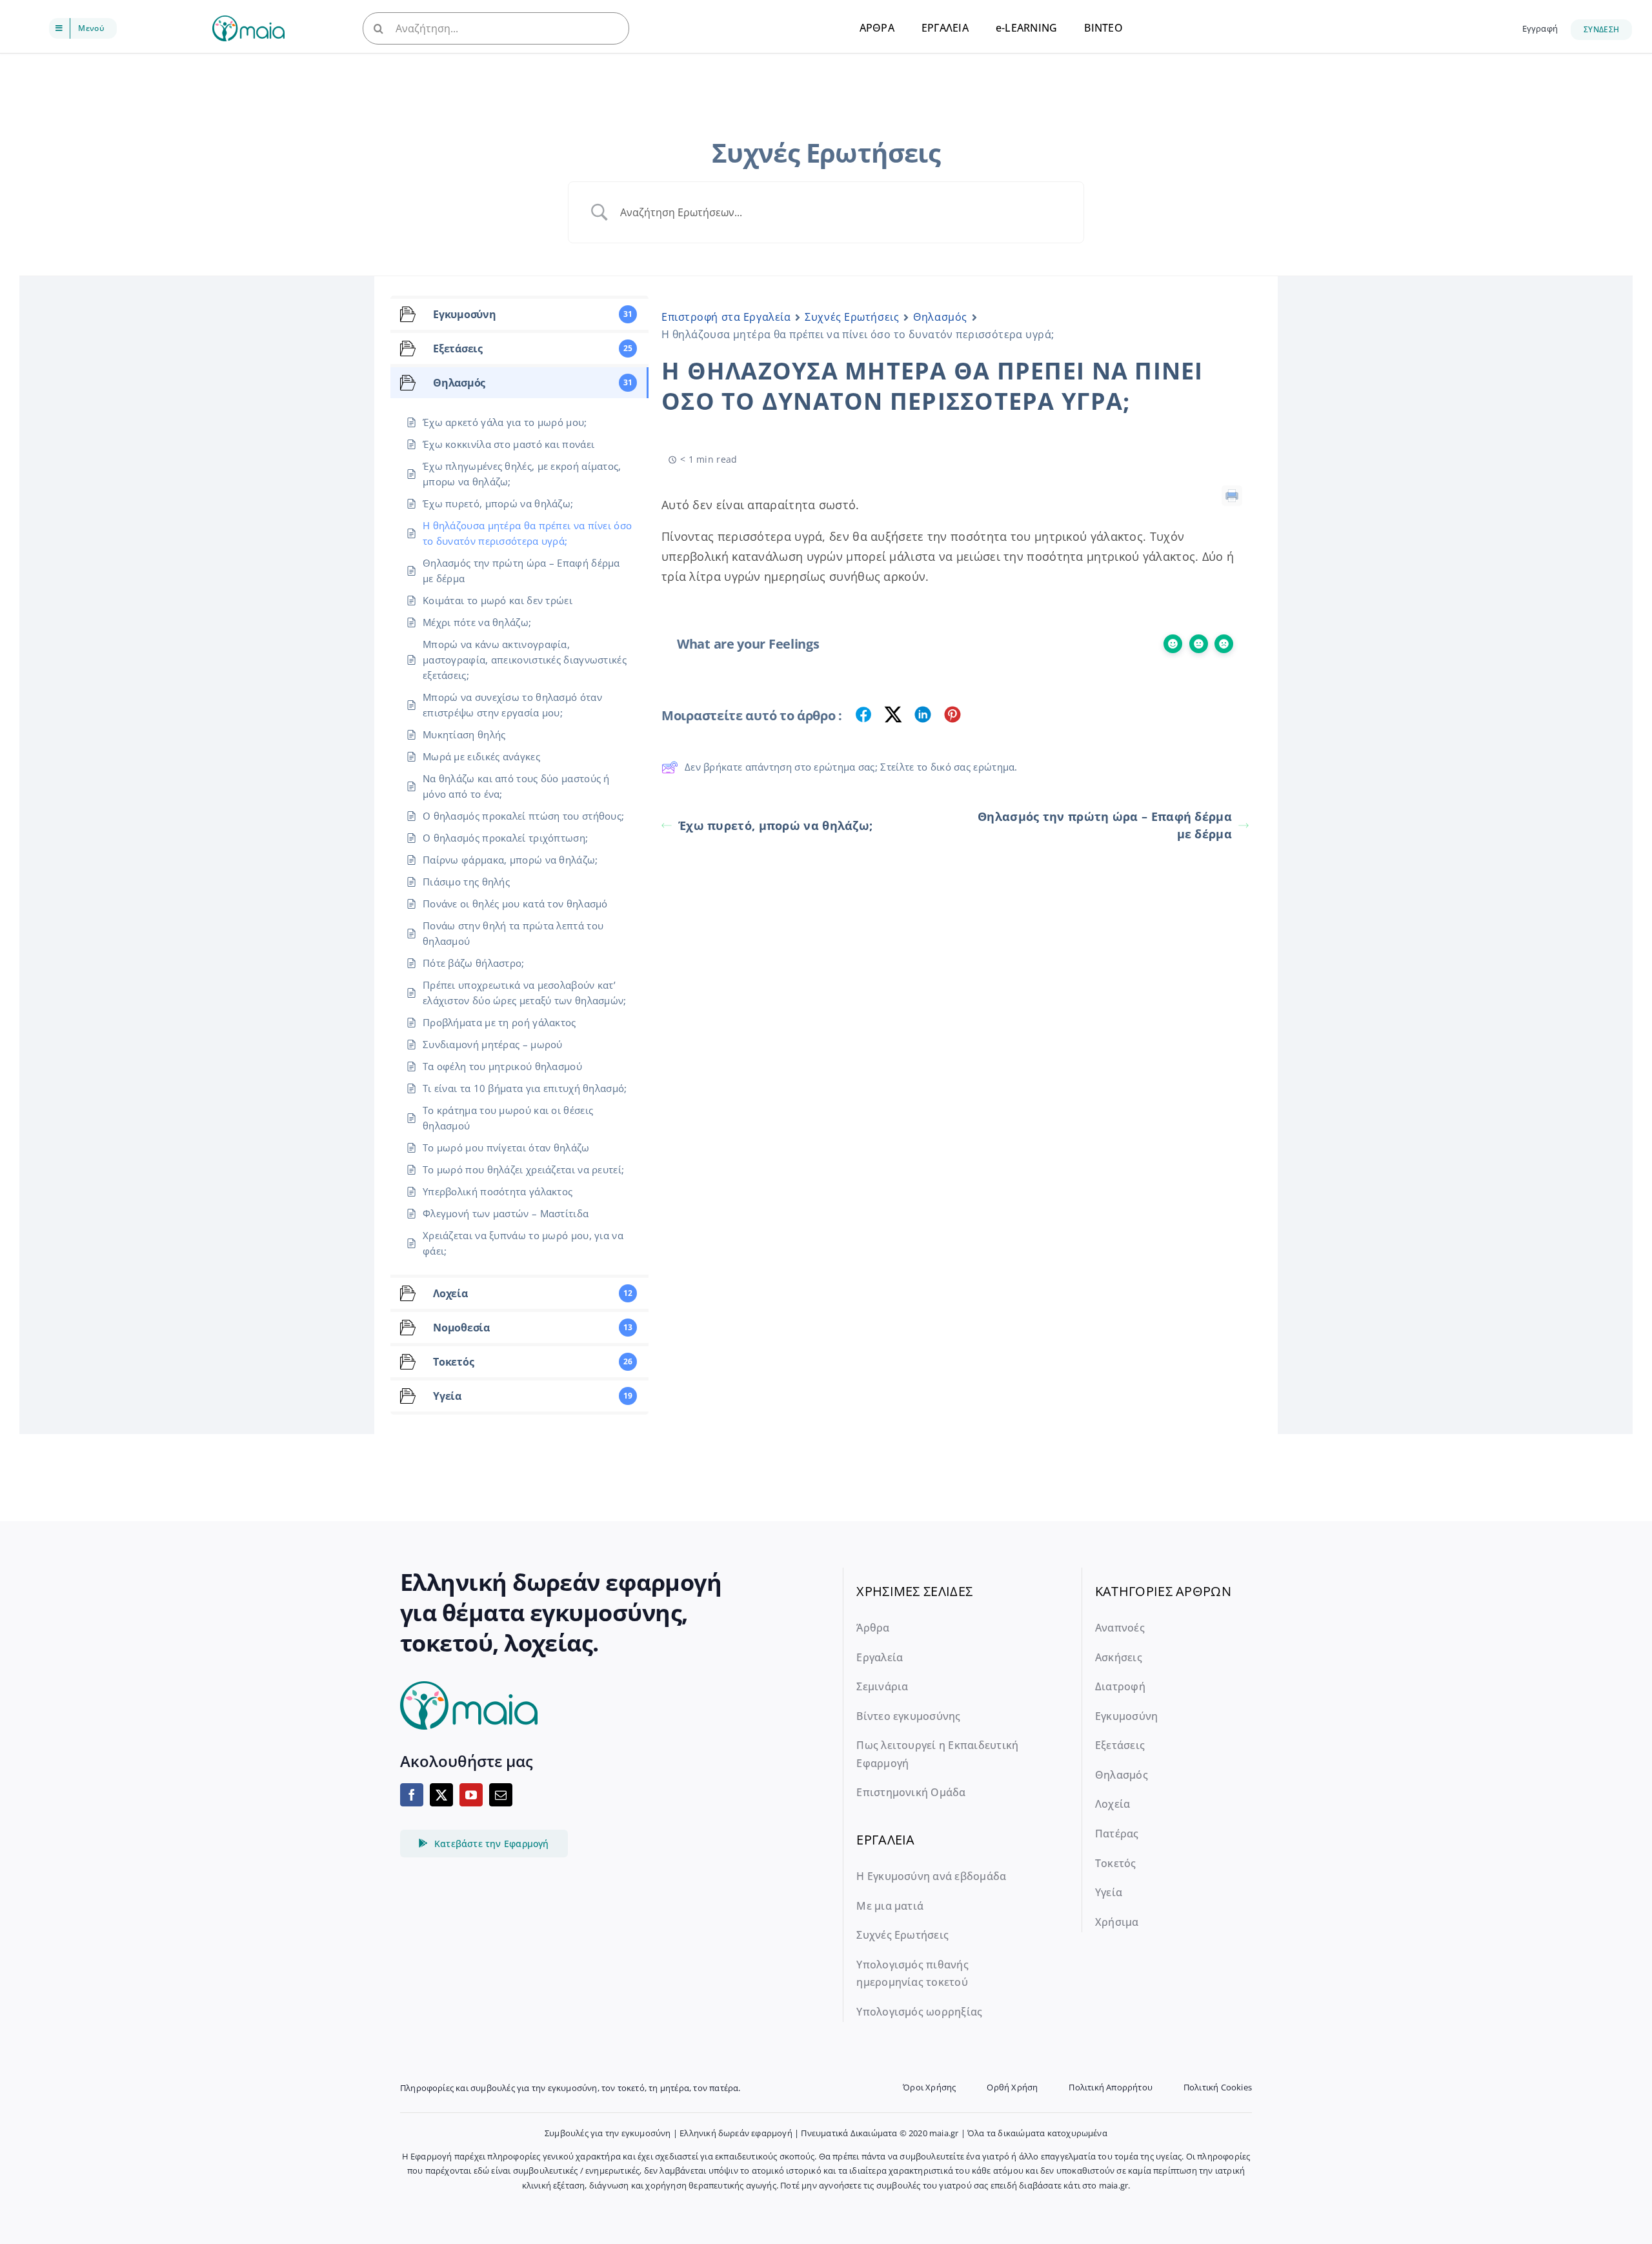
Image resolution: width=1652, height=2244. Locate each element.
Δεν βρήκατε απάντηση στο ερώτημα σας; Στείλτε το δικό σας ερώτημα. (851, 767)
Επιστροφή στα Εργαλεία (726, 317)
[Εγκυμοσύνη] (248, 22)
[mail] (501, 1795)
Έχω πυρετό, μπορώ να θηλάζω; (775, 825)
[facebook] (412, 1795)
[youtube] (471, 1795)
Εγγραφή (1540, 28)
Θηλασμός (940, 317)
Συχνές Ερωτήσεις (852, 317)
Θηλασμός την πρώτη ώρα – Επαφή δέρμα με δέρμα (1105, 825)
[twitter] (441, 1795)
